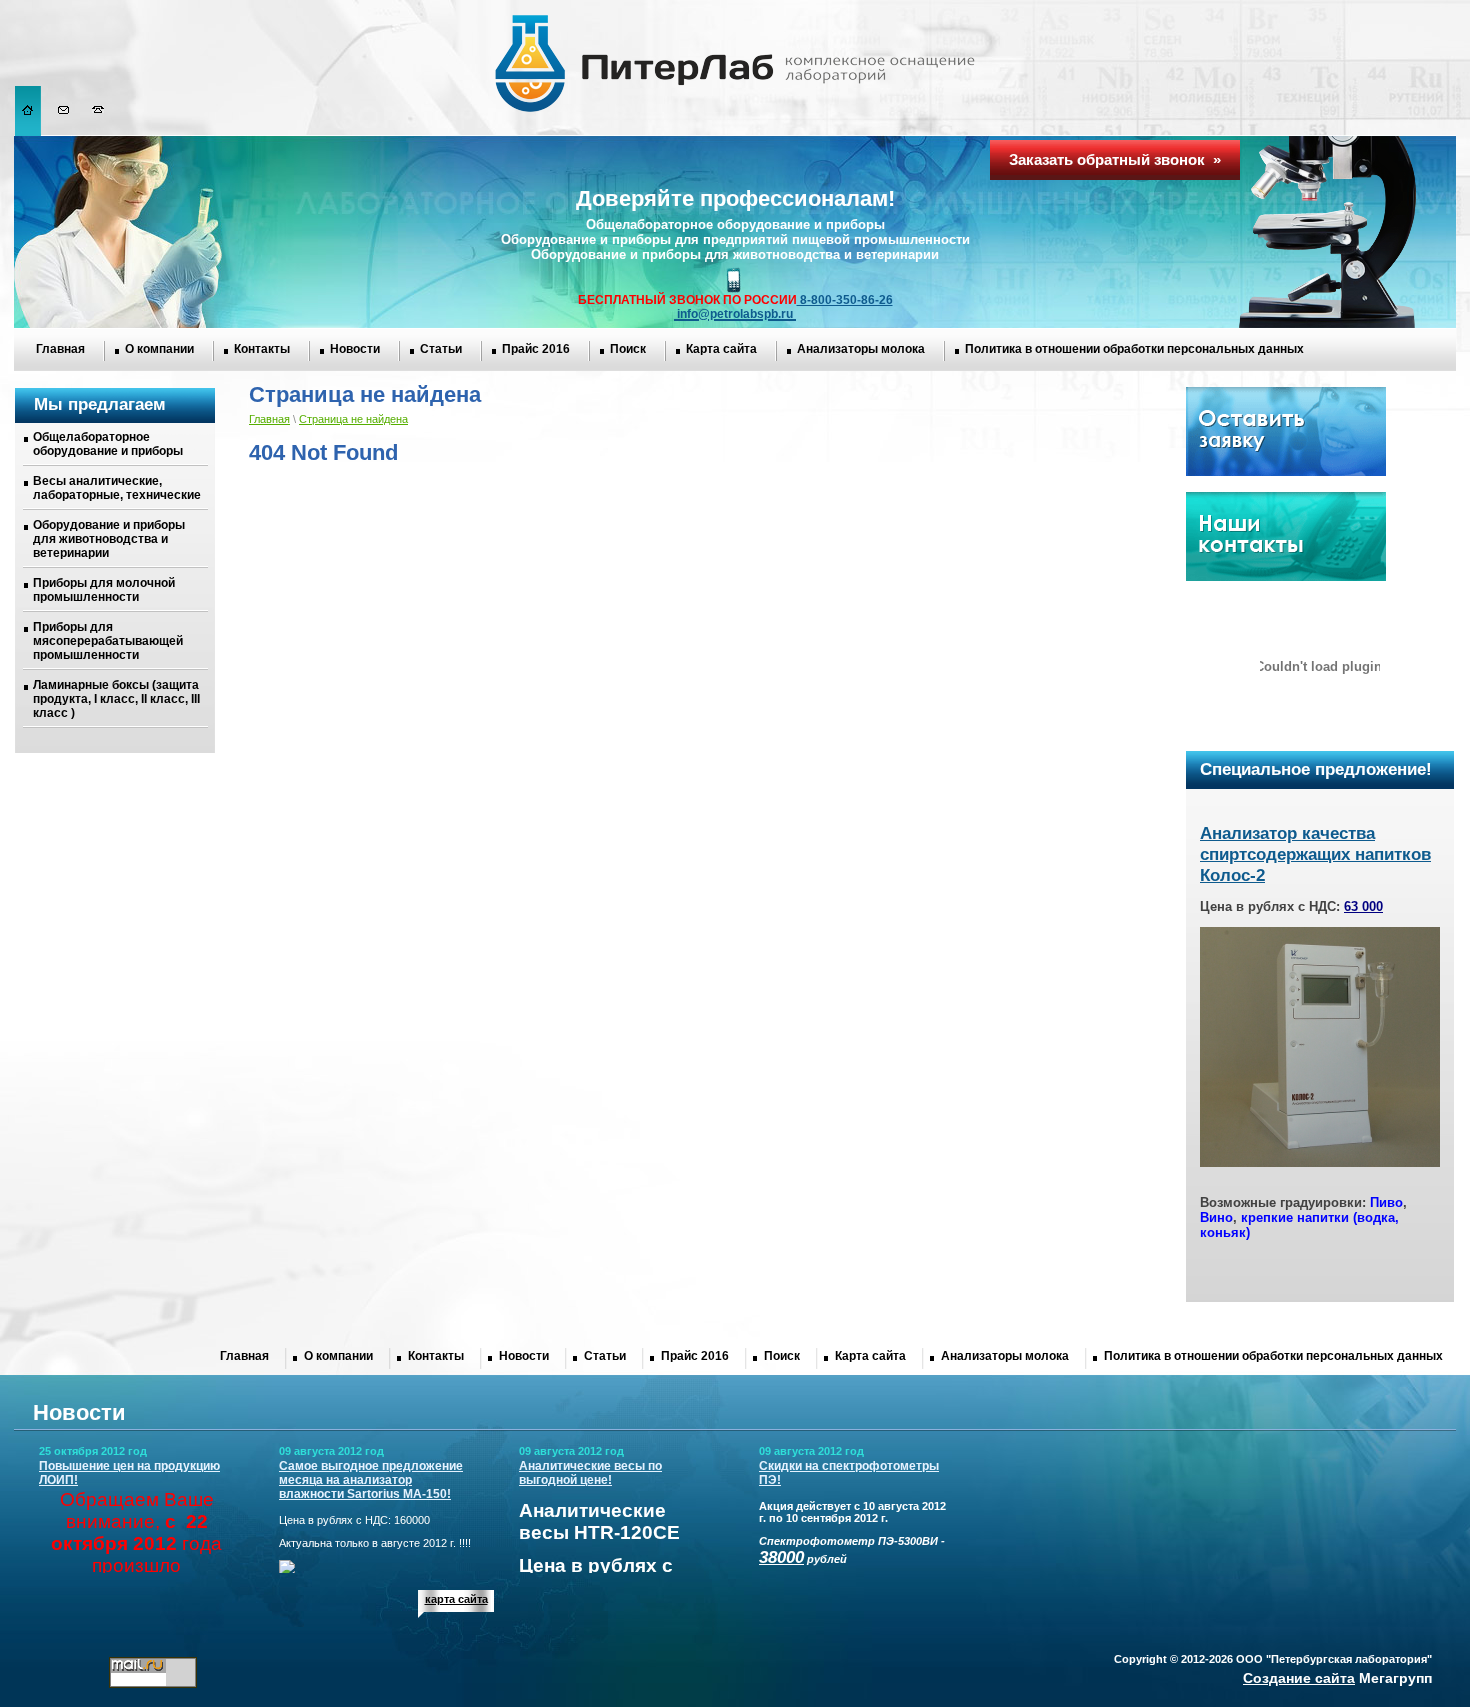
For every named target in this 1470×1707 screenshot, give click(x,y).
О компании (159, 349)
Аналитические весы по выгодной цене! (590, 1473)
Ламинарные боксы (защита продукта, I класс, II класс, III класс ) (116, 699)
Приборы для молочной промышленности (104, 590)
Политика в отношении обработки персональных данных (1134, 349)
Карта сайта (721, 349)
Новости (355, 349)
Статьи (441, 349)
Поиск (628, 349)
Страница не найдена (353, 419)
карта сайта (456, 1599)
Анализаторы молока (861, 349)
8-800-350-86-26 (845, 300)
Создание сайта (1299, 1678)
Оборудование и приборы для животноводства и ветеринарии (109, 539)
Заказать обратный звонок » (1115, 159)
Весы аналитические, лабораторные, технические (117, 488)
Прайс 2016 (536, 349)
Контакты (262, 349)
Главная (60, 349)
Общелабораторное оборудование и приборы (108, 444)
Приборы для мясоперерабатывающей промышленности (108, 641)
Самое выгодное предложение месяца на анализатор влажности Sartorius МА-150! (371, 1480)
